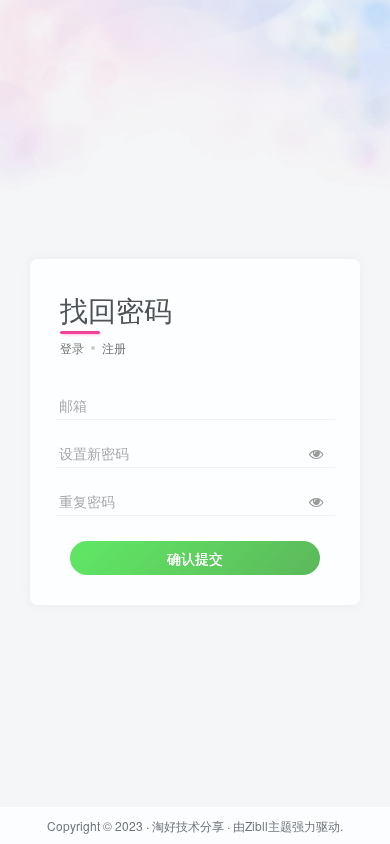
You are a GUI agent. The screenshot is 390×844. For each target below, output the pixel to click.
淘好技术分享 (188, 825)
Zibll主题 (268, 825)
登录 (72, 347)
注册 (114, 347)
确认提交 (195, 558)
